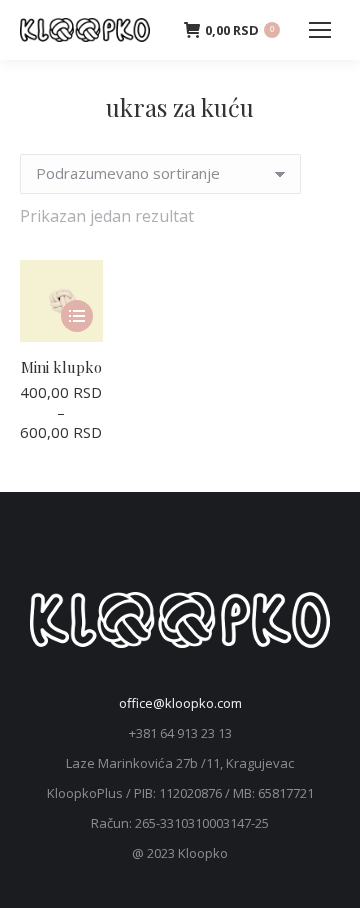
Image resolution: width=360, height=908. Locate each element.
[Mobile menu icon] (320, 30)
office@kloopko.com (180, 703)
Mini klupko (61, 367)
